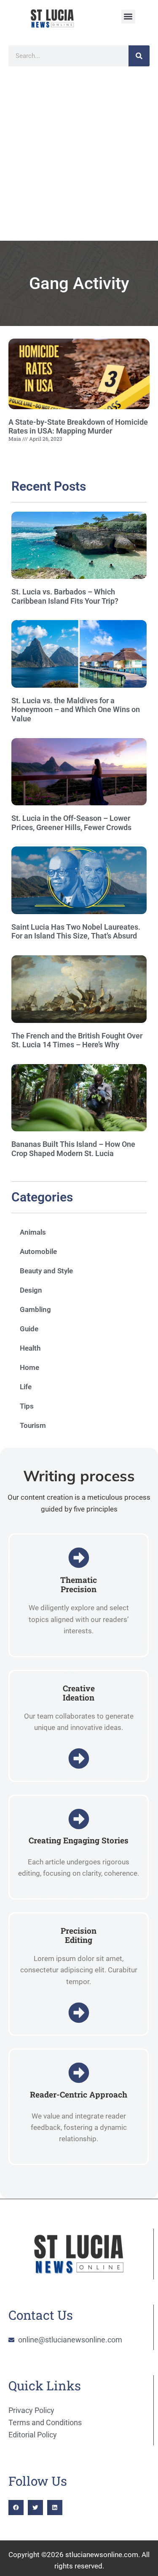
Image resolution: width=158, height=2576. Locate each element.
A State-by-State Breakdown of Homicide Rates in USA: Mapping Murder (78, 427)
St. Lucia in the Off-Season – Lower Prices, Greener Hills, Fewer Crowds (71, 823)
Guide (29, 1329)
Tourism (33, 1425)
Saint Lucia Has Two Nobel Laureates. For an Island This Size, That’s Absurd (76, 932)
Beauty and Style (46, 1271)
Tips (27, 1406)
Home (29, 1367)
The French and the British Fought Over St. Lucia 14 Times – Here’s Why (77, 1040)
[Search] (139, 56)
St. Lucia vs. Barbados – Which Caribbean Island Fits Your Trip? (65, 596)
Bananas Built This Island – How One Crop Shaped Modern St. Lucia (73, 1149)
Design (31, 1290)
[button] (128, 17)
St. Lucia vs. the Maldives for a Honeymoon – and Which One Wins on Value (76, 710)
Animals (33, 1232)
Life (26, 1387)
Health (30, 1348)
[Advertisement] (79, 158)
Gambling (35, 1309)
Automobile (38, 1251)
